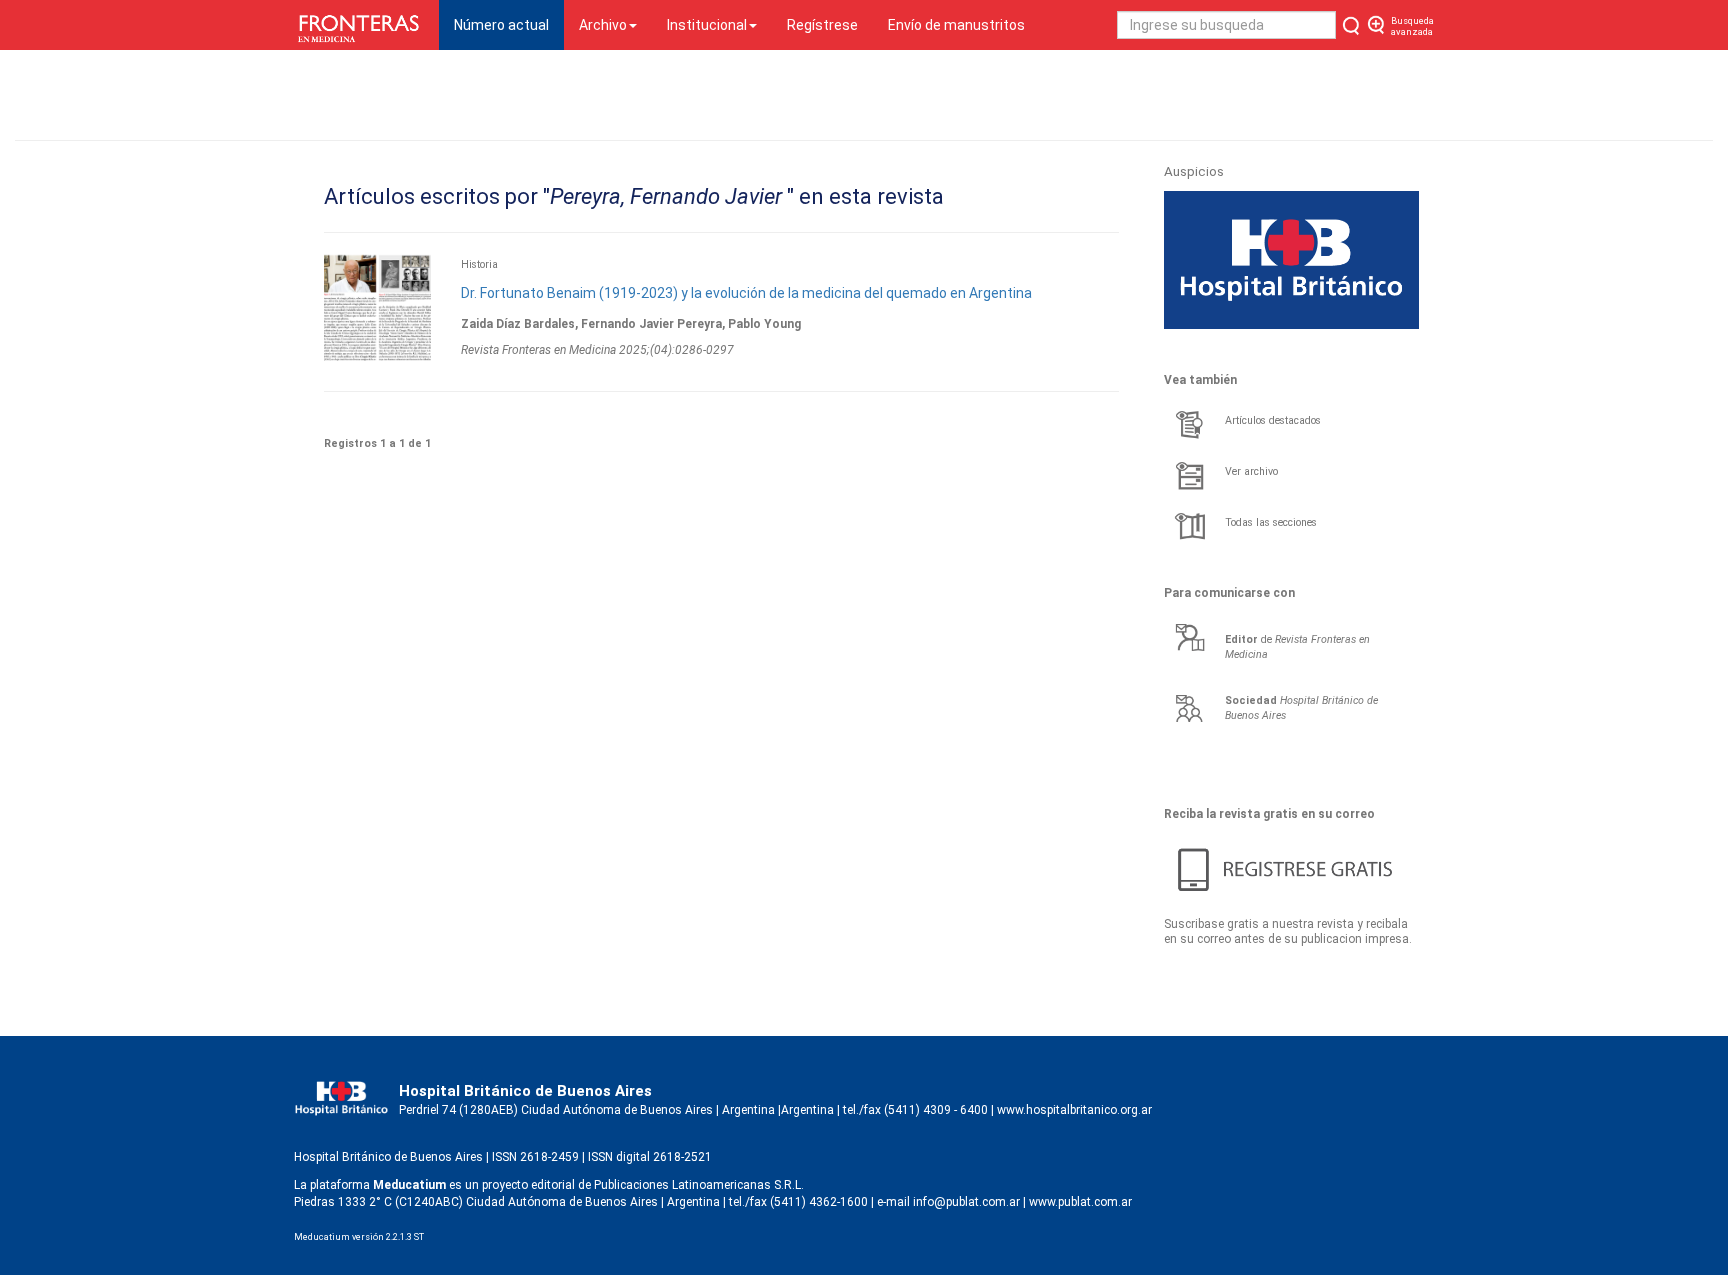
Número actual (509, 24)
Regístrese (822, 25)
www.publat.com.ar (1079, 1202)
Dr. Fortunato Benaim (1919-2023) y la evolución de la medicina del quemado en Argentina (746, 293)
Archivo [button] (603, 25)
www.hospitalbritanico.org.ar (1074, 1110)
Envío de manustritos (956, 25)
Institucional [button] (707, 25)
